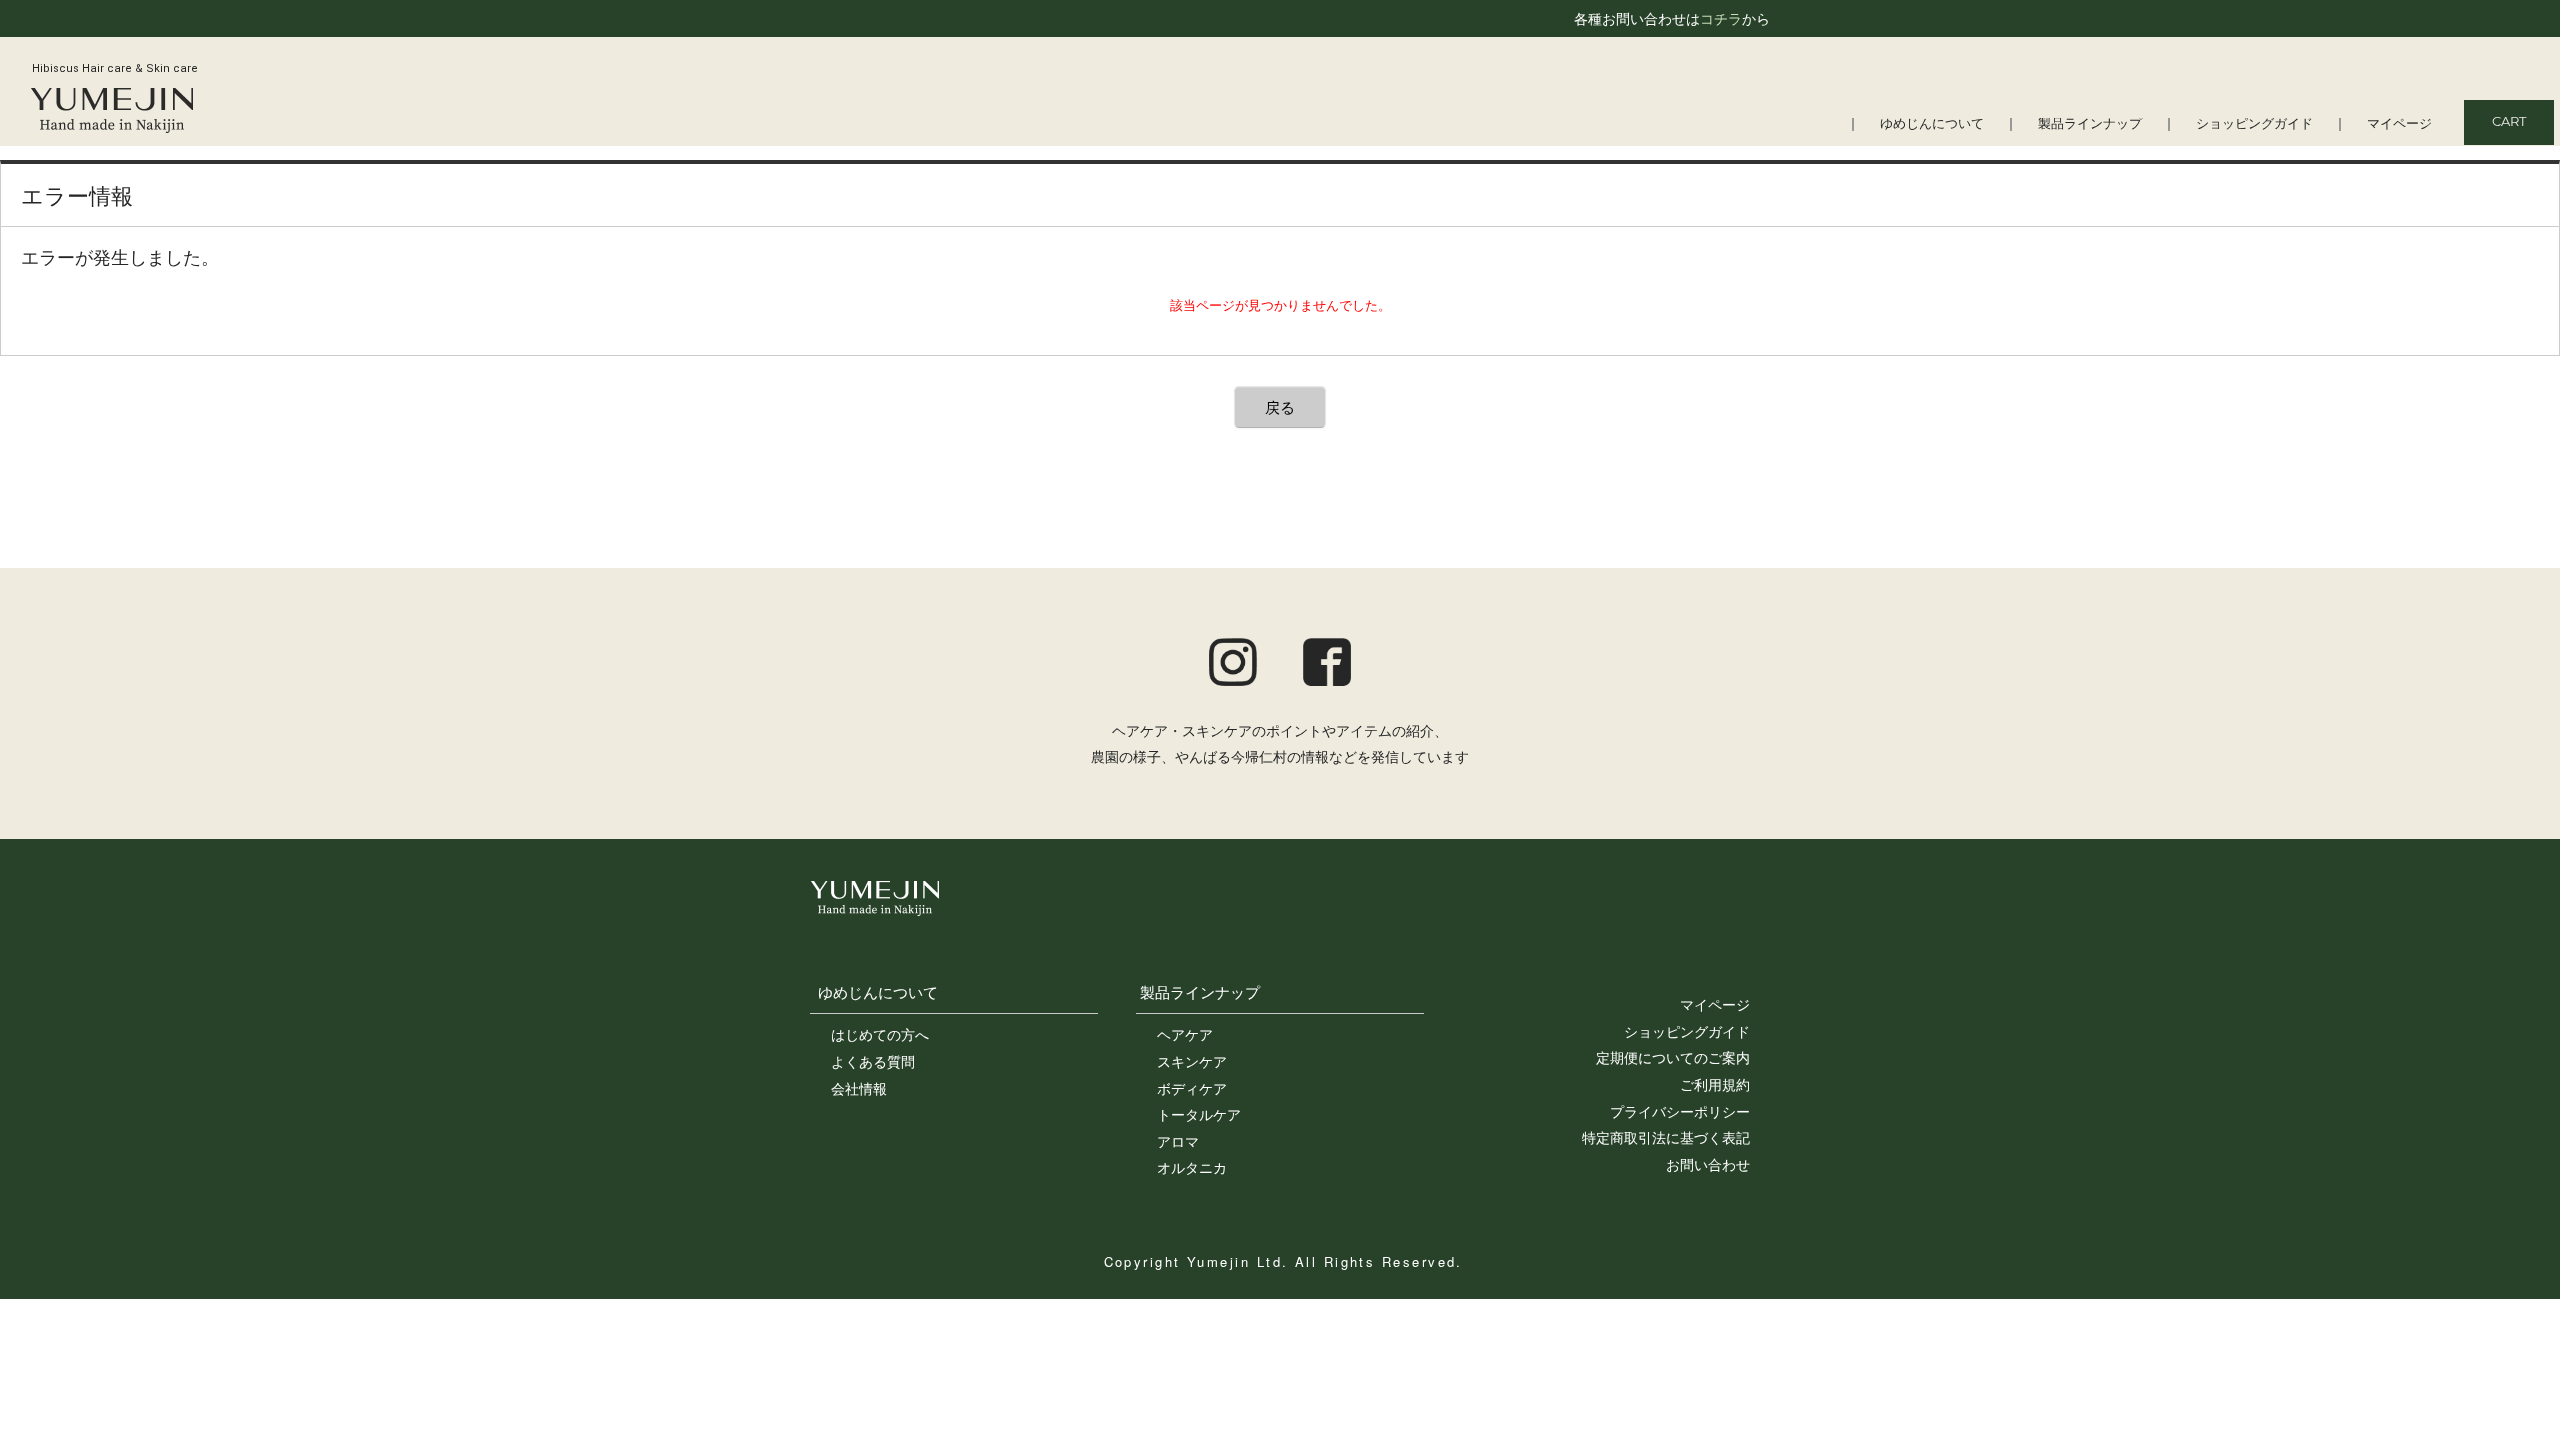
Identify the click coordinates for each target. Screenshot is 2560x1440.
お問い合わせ (1708, 1164)
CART (2509, 122)
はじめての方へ (880, 1034)
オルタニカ (1192, 1167)
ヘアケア (1185, 1034)
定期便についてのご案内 (1673, 1057)
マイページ (2399, 124)
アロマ (1178, 1141)
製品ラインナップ (2090, 124)
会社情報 (859, 1088)
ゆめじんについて (1932, 124)
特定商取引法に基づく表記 (1666, 1137)
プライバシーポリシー (1680, 1111)
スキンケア (1192, 1061)
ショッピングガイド (2254, 124)
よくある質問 (873, 1061)
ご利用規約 (1715, 1084)
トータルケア (1199, 1114)
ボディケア (1192, 1088)
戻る (1280, 406)
